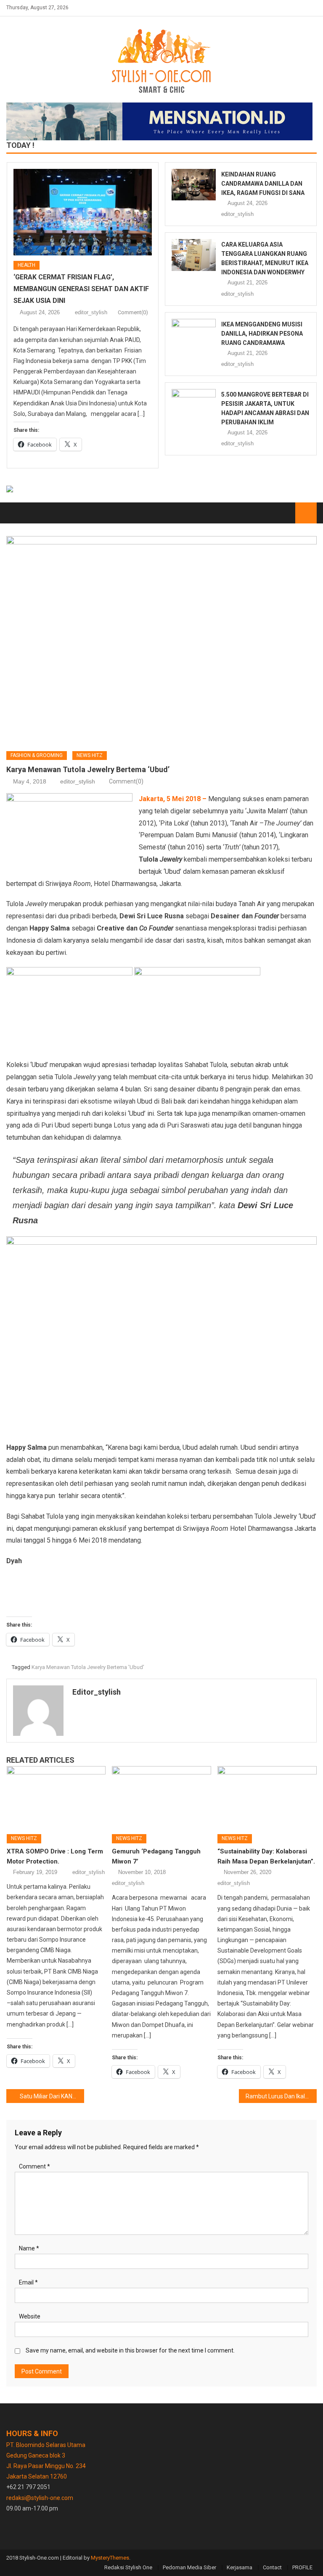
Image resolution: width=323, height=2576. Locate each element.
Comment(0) (133, 312)
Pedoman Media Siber (189, 2567)
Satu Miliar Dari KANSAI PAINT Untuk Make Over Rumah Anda (52, 2096)
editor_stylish (91, 312)
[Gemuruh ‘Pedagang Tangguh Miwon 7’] (161, 1797)
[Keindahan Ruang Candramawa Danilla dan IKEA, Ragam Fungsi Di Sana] (194, 185)
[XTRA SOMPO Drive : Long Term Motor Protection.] (56, 1797)
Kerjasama (240, 2567)
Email (28, 2282)
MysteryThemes (110, 2558)
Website (30, 2316)
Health (26, 265)
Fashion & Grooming (37, 755)
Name (29, 2248)
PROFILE (302, 2567)
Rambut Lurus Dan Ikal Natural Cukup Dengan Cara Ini (281, 2096)
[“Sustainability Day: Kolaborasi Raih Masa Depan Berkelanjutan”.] (267, 1797)
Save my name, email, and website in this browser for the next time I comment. (130, 2350)
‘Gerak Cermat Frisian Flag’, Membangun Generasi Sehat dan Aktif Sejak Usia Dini (81, 289)
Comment (34, 2166)
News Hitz (90, 755)
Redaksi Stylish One (128, 2567)
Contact (272, 2567)
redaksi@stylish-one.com (40, 2498)
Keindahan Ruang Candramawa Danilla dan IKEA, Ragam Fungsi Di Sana (263, 184)
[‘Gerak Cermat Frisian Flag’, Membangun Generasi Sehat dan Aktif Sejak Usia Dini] (83, 212)
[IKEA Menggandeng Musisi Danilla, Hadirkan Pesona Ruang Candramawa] (194, 335)
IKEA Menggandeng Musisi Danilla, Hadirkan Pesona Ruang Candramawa (262, 334)
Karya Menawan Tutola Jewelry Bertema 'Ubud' (88, 1667)
